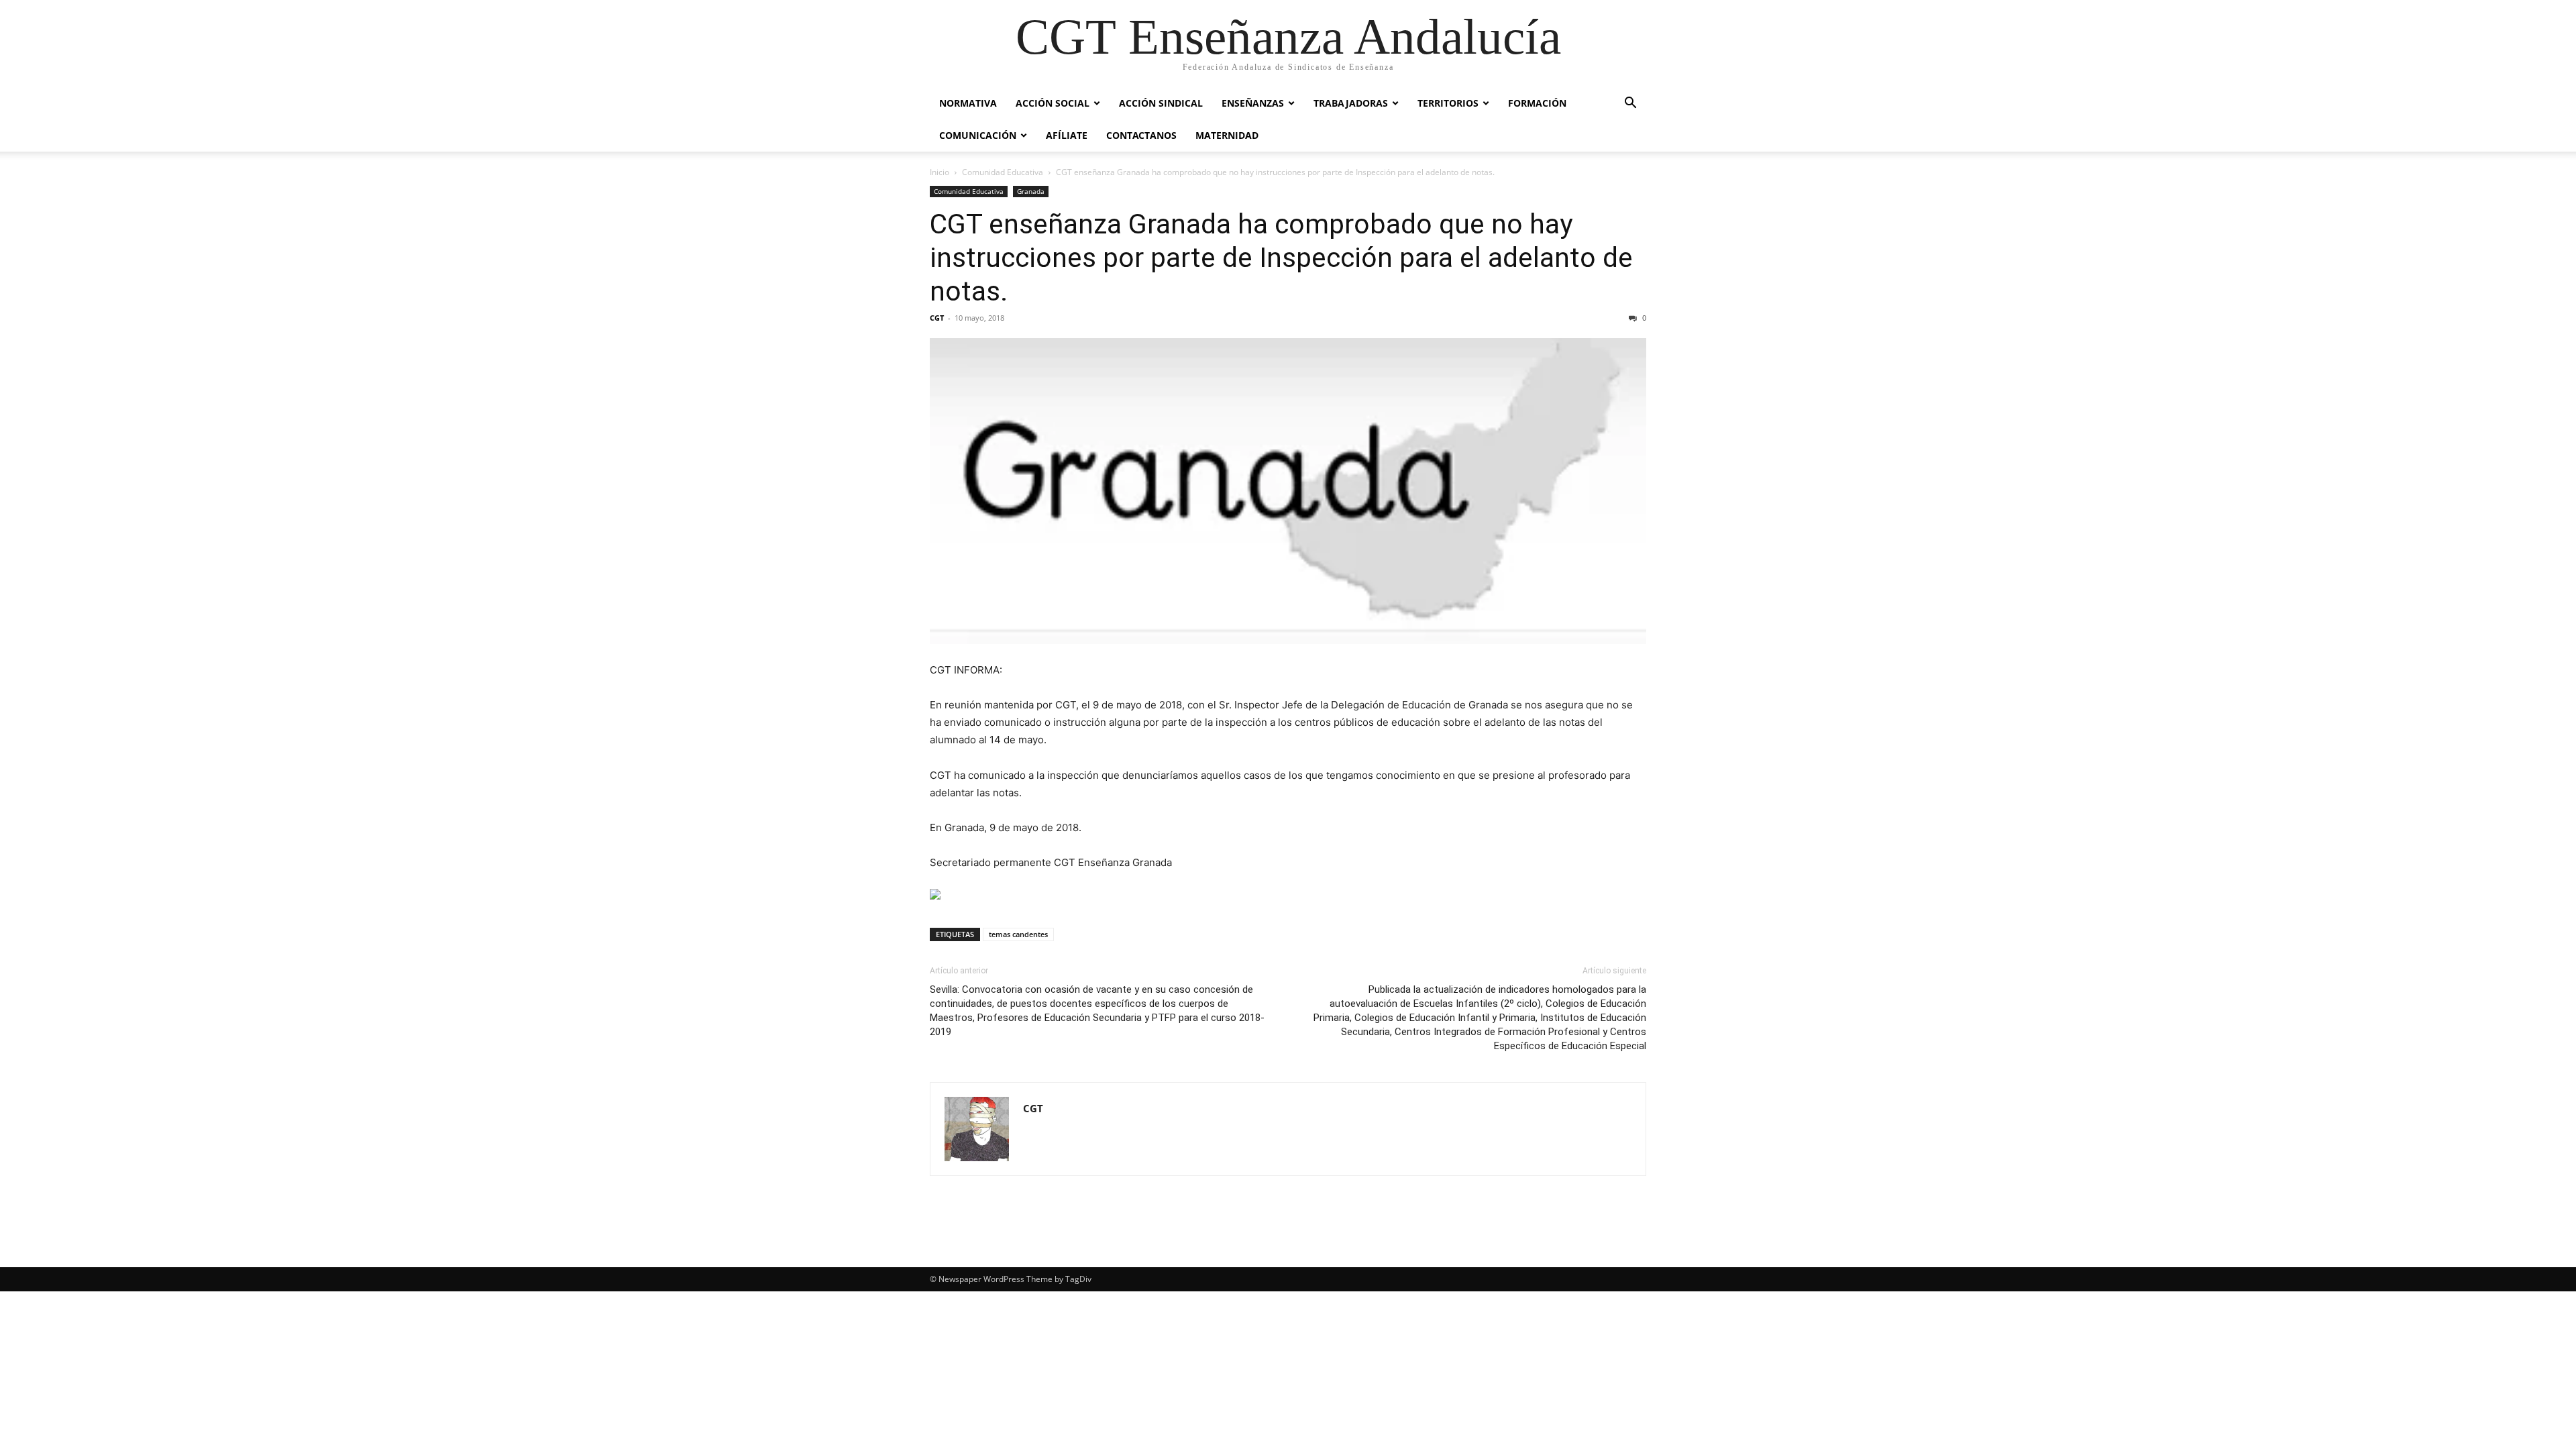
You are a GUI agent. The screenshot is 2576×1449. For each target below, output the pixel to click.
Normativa (968, 103)
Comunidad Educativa (1003, 172)
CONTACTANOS (1141, 135)
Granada (1031, 191)
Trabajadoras (1351, 103)
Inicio (940, 172)
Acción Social (1053, 103)
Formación (1537, 103)
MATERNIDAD (1227, 135)
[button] (1630, 104)
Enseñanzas (1253, 103)
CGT (937, 318)
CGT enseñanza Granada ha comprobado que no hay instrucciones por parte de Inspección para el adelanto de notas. (1281, 258)
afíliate (1067, 135)
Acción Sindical (1161, 103)
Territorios (1448, 103)
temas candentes (1018, 934)
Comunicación (978, 135)
